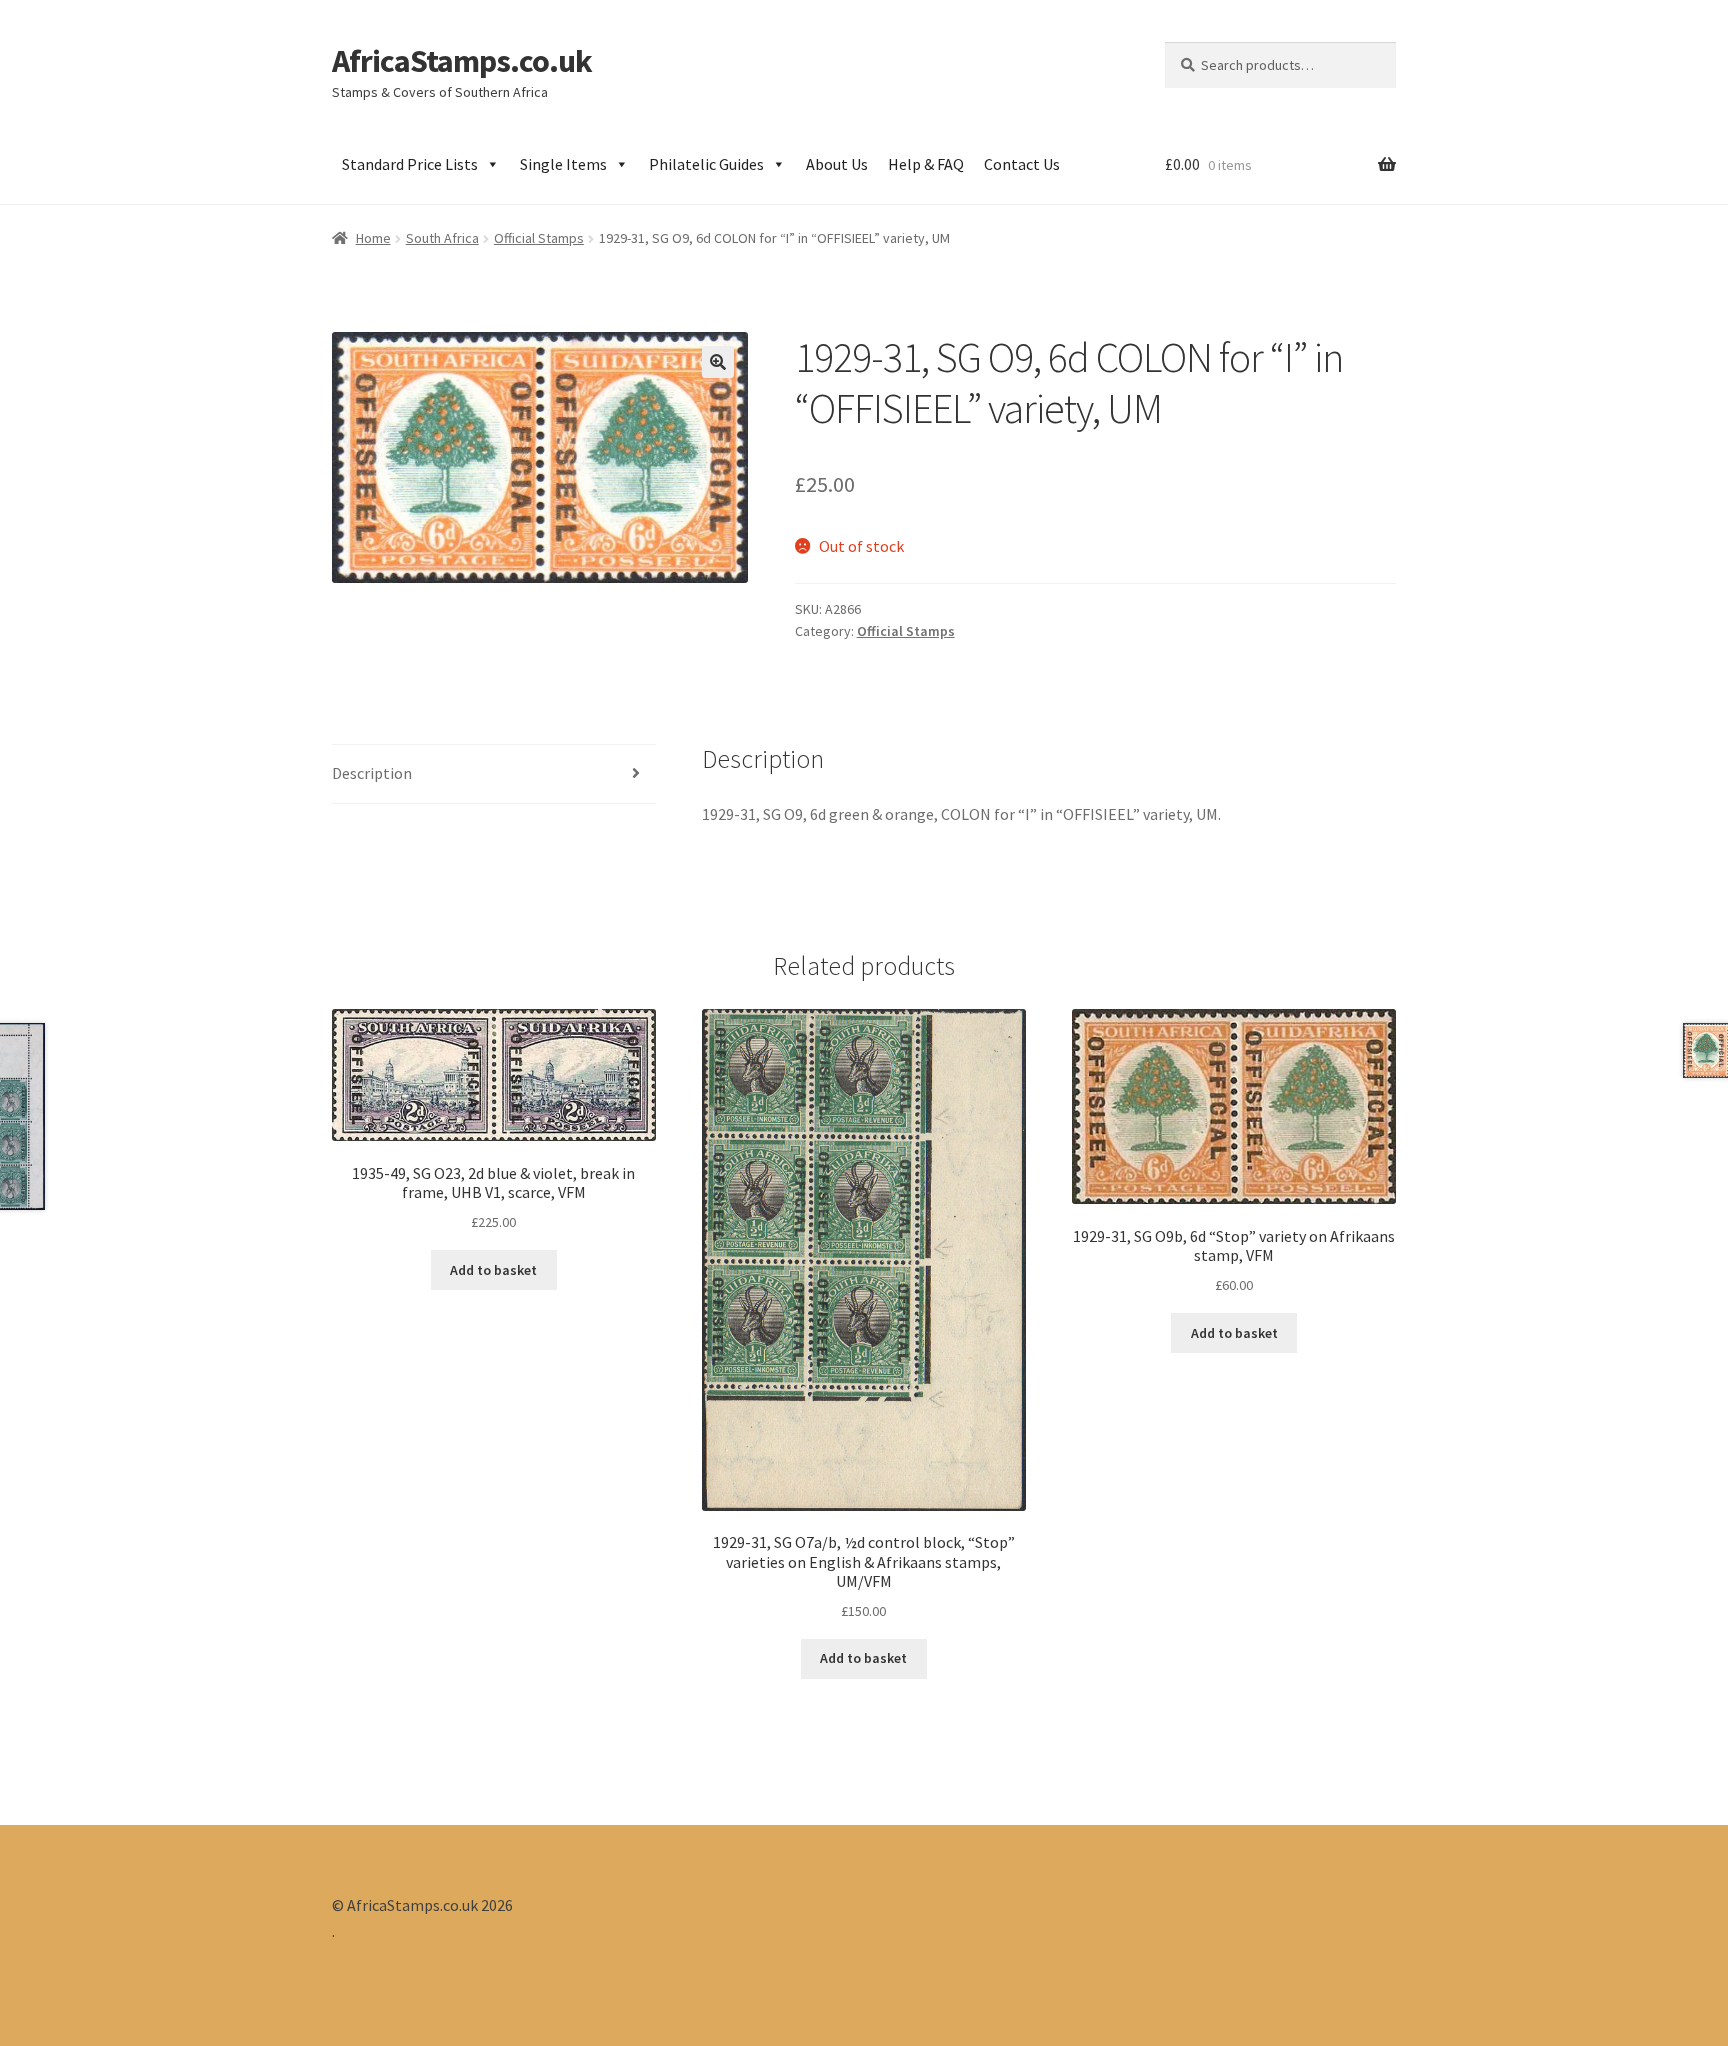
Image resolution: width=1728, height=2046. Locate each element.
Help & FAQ (926, 164)
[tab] (494, 774)
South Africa (442, 238)
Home (373, 238)
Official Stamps (539, 238)
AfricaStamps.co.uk (462, 61)
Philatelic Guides (706, 164)
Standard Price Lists (410, 164)
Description (372, 773)
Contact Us (1022, 164)
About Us (837, 164)
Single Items (563, 164)
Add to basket (493, 1270)
